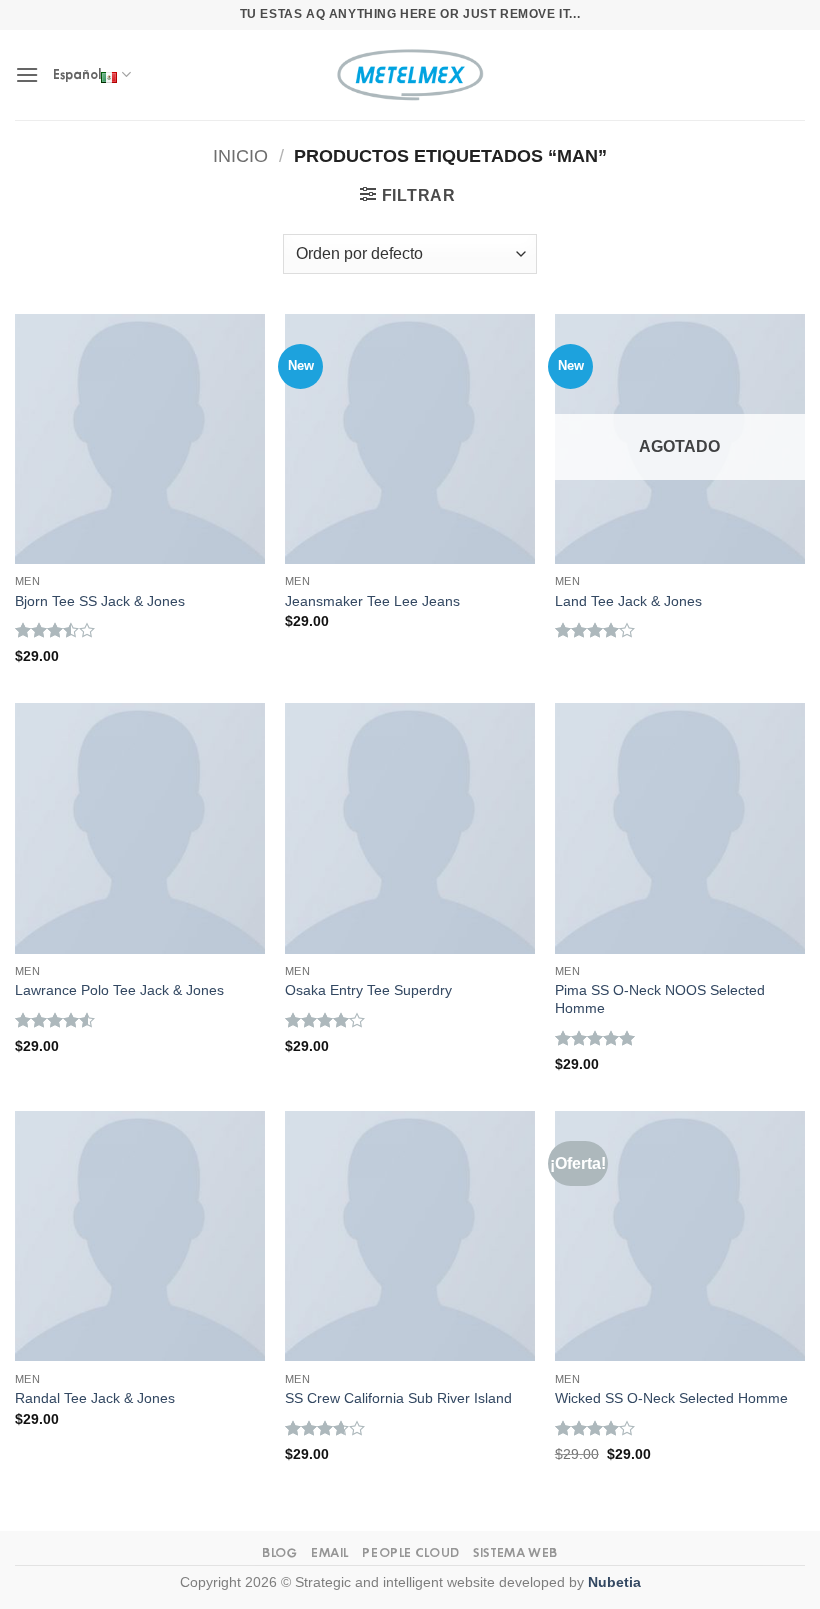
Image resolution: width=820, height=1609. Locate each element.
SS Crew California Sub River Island (398, 1398)
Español (77, 74)
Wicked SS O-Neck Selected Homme (671, 1398)
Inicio (240, 155)
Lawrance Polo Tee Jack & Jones (119, 990)
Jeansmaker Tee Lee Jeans (372, 601)
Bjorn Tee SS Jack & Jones (100, 601)
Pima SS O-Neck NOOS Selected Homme (660, 999)
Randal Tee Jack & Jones (95, 1398)
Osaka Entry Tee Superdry (368, 990)
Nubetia (614, 1582)
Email (330, 1552)
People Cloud (410, 1552)
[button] (27, 74)
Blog (279, 1552)
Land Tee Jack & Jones (628, 601)
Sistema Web (515, 1552)
